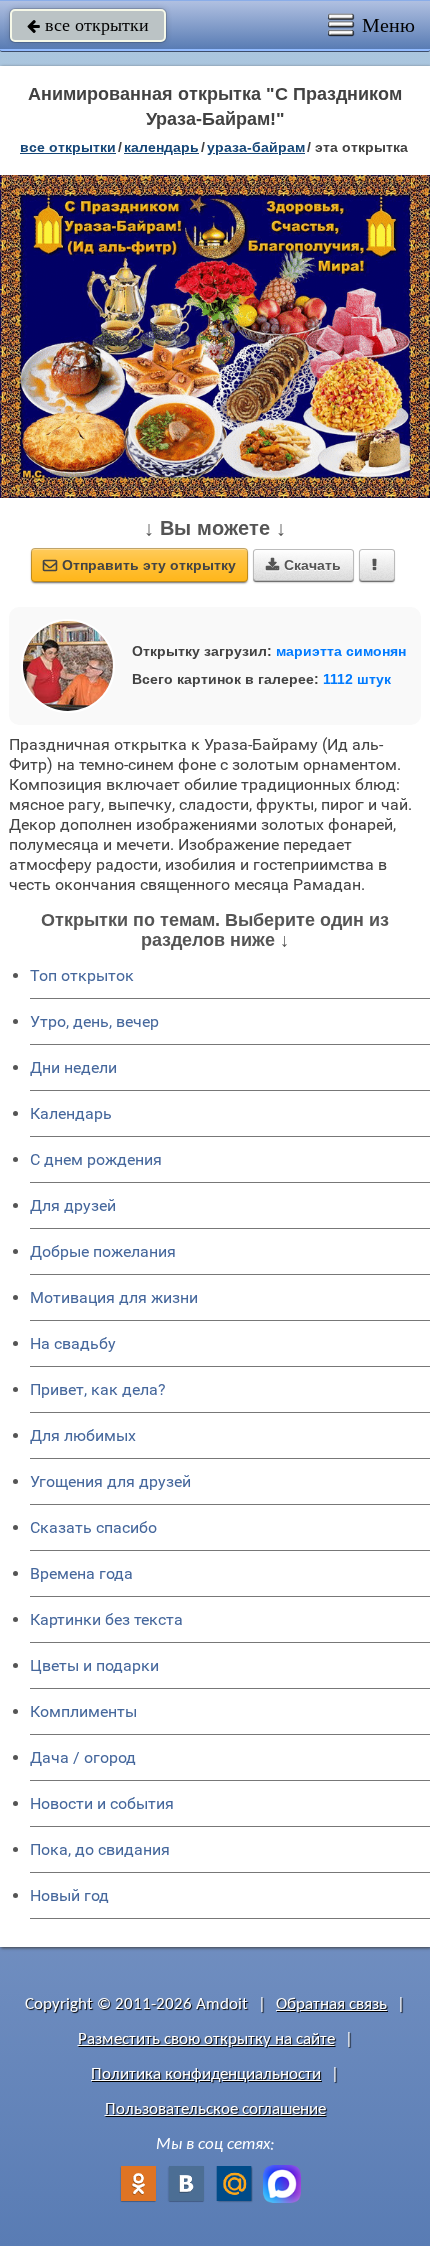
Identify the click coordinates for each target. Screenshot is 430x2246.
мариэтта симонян (341, 651)
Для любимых (83, 1435)
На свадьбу (73, 1343)
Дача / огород (83, 1757)
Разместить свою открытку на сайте (206, 2039)
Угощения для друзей (110, 1481)
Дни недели (73, 1067)
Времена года (81, 1573)
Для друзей (73, 1205)
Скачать (303, 565)
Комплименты (83, 1711)
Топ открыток (82, 975)
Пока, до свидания (100, 1849)
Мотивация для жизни (114, 1297)
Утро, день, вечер (94, 1021)
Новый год (69, 1895)
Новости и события (102, 1803)
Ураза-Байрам (256, 147)
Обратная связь (331, 2004)
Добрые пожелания (103, 1251)
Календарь (161, 147)
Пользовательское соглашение (215, 2109)
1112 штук (357, 679)
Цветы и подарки (94, 1665)
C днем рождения (96, 1159)
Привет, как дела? (98, 1389)
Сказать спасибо (93, 1527)
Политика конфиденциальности (206, 2074)
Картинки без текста (106, 1619)
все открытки (88, 25)
